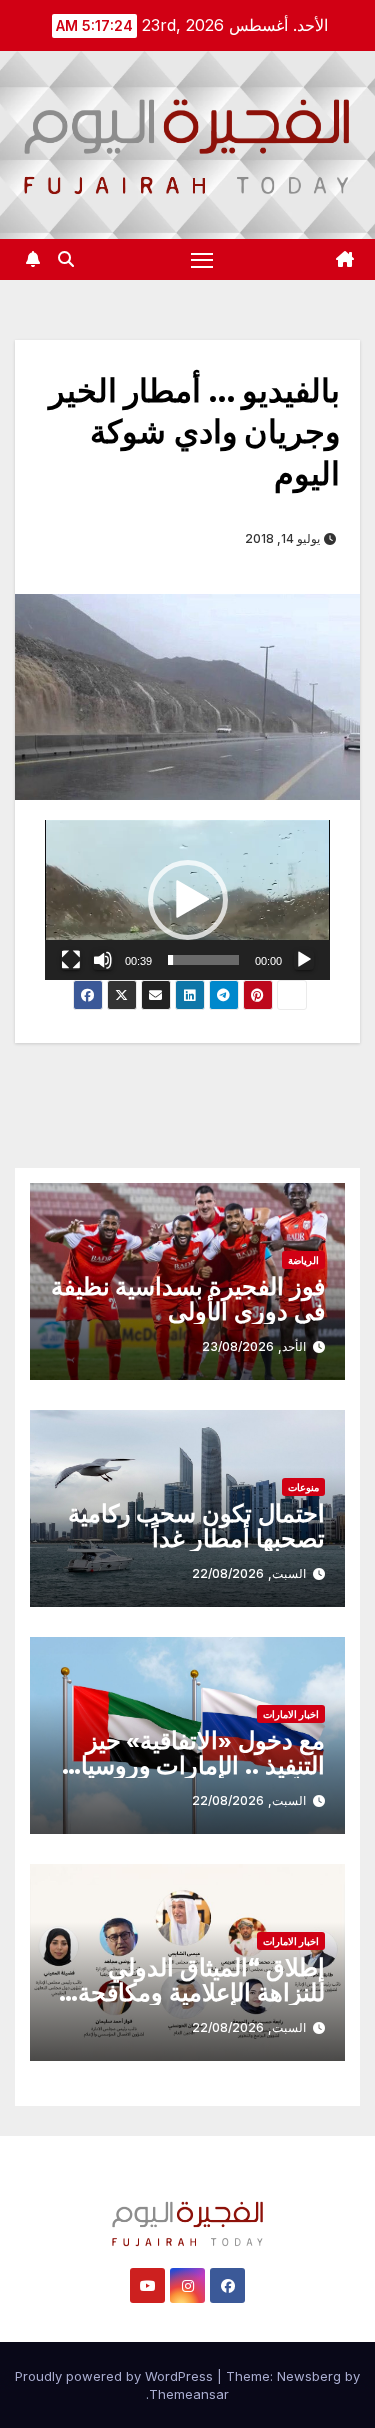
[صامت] (103, 960)
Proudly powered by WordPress (116, 2376)
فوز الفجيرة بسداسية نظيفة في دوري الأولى (188, 1299)
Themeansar (189, 2394)
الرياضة (303, 1260)
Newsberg (309, 2376)
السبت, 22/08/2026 (249, 1573)
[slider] (203, 960)
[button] (66, 259)
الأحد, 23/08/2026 (254, 1346)
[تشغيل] (304, 960)
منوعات (303, 1487)
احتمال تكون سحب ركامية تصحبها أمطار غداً (196, 1526)
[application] (187, 900)
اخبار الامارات (291, 1714)
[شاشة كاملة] (71, 960)
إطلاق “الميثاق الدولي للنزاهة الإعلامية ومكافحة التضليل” (201, 1992)
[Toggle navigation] (202, 260)
